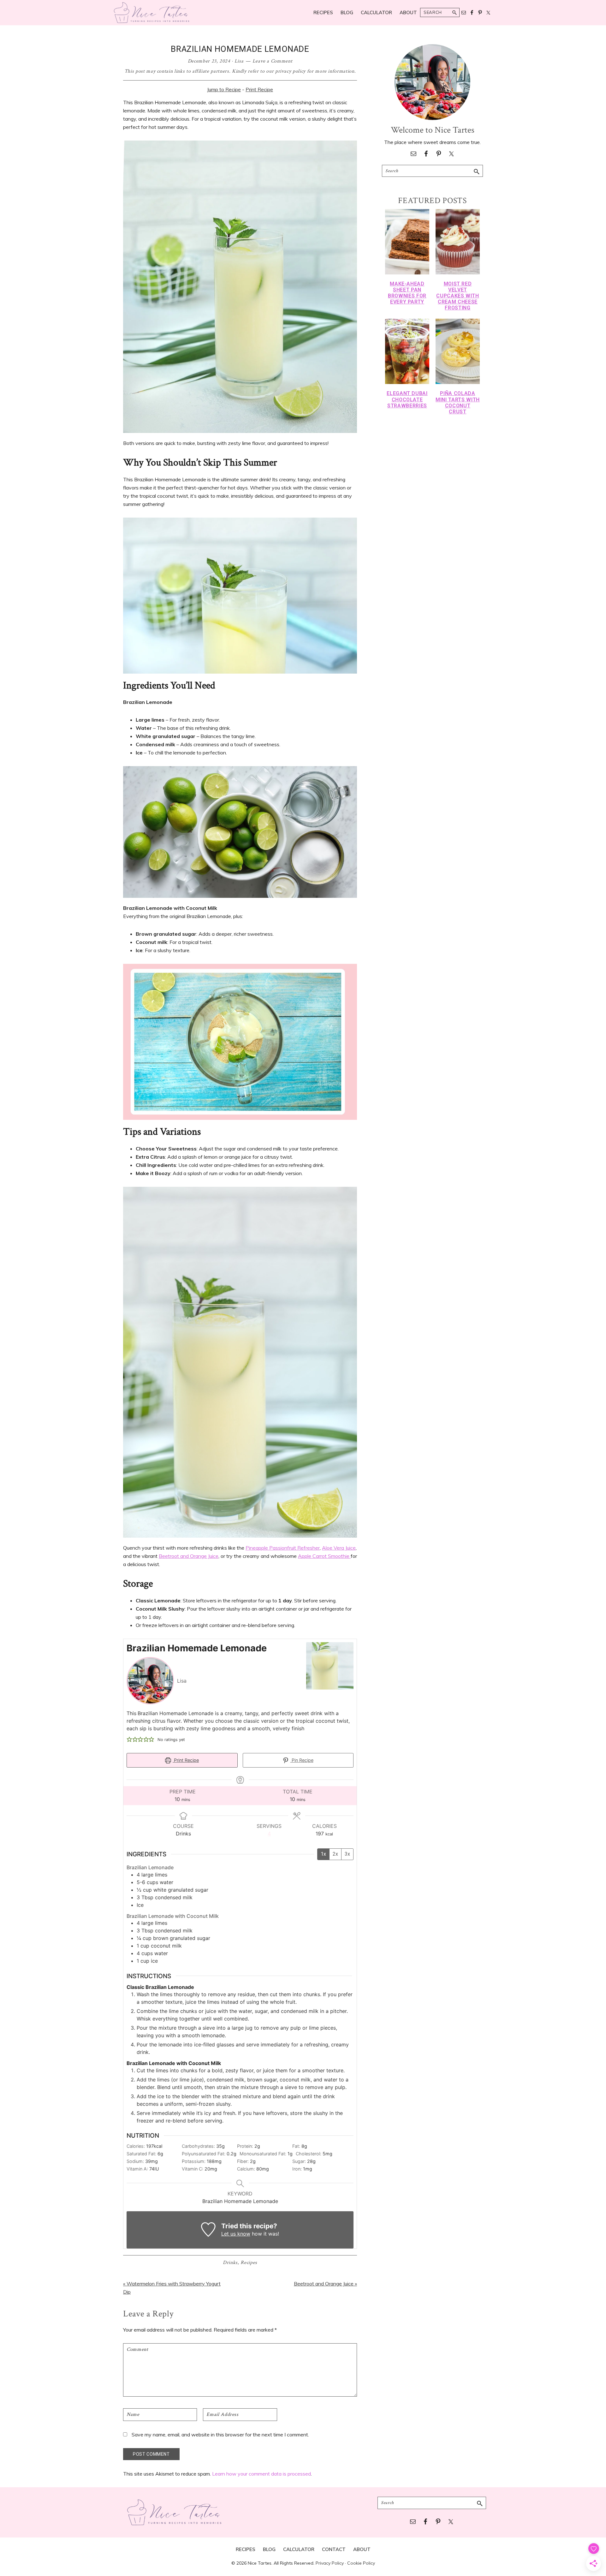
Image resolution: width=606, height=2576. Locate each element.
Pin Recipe (302, 1760)
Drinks (230, 2263)
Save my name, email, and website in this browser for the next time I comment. (220, 2435)
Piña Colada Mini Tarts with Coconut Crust (458, 402)
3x (347, 1854)
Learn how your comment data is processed (261, 2474)
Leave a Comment (273, 61)
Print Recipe (259, 89)
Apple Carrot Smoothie (324, 1556)
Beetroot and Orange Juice (189, 1556)
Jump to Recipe (224, 89)
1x (323, 1854)
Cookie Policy (361, 2563)
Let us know (236, 2234)
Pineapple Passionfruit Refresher (283, 1548)
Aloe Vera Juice (339, 1548)
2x (335, 1854)
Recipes (249, 2263)
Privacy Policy (330, 2563)
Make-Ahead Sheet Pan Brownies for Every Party (407, 293)
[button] (129, 1739)
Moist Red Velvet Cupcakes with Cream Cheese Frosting (457, 296)
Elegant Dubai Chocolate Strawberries (407, 399)
